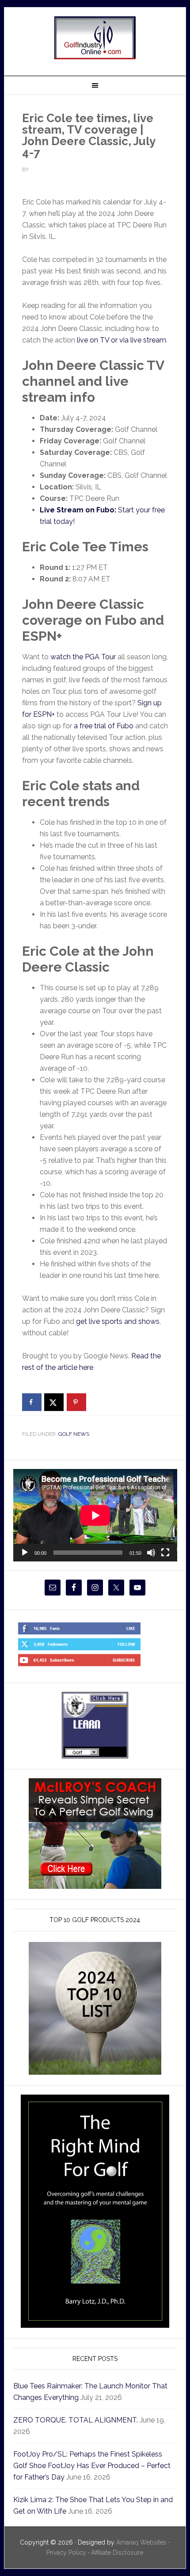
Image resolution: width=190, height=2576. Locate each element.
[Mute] (151, 1553)
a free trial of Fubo (104, 726)
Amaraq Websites (141, 2542)
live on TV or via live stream (122, 340)
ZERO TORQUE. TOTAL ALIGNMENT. (76, 2420)
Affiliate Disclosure (117, 2553)
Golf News (74, 1434)
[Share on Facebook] (32, 1402)
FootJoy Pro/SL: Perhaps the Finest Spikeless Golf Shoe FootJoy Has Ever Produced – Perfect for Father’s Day (92, 2466)
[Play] (25, 1553)
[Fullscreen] (165, 1553)
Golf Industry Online (95, 38)
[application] (95, 1515)
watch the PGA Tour (83, 657)
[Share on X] (54, 1402)
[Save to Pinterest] (76, 1402)
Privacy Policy (66, 2553)
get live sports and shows (118, 1321)
